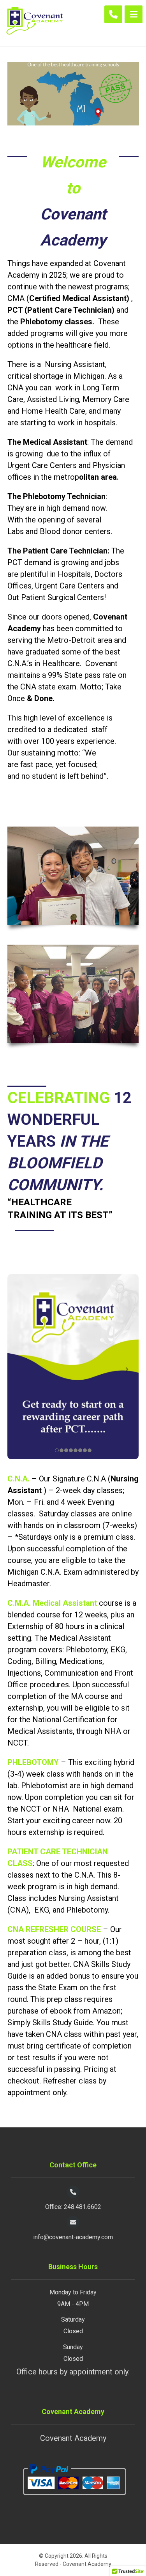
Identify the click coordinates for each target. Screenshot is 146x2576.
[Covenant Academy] (35, 23)
